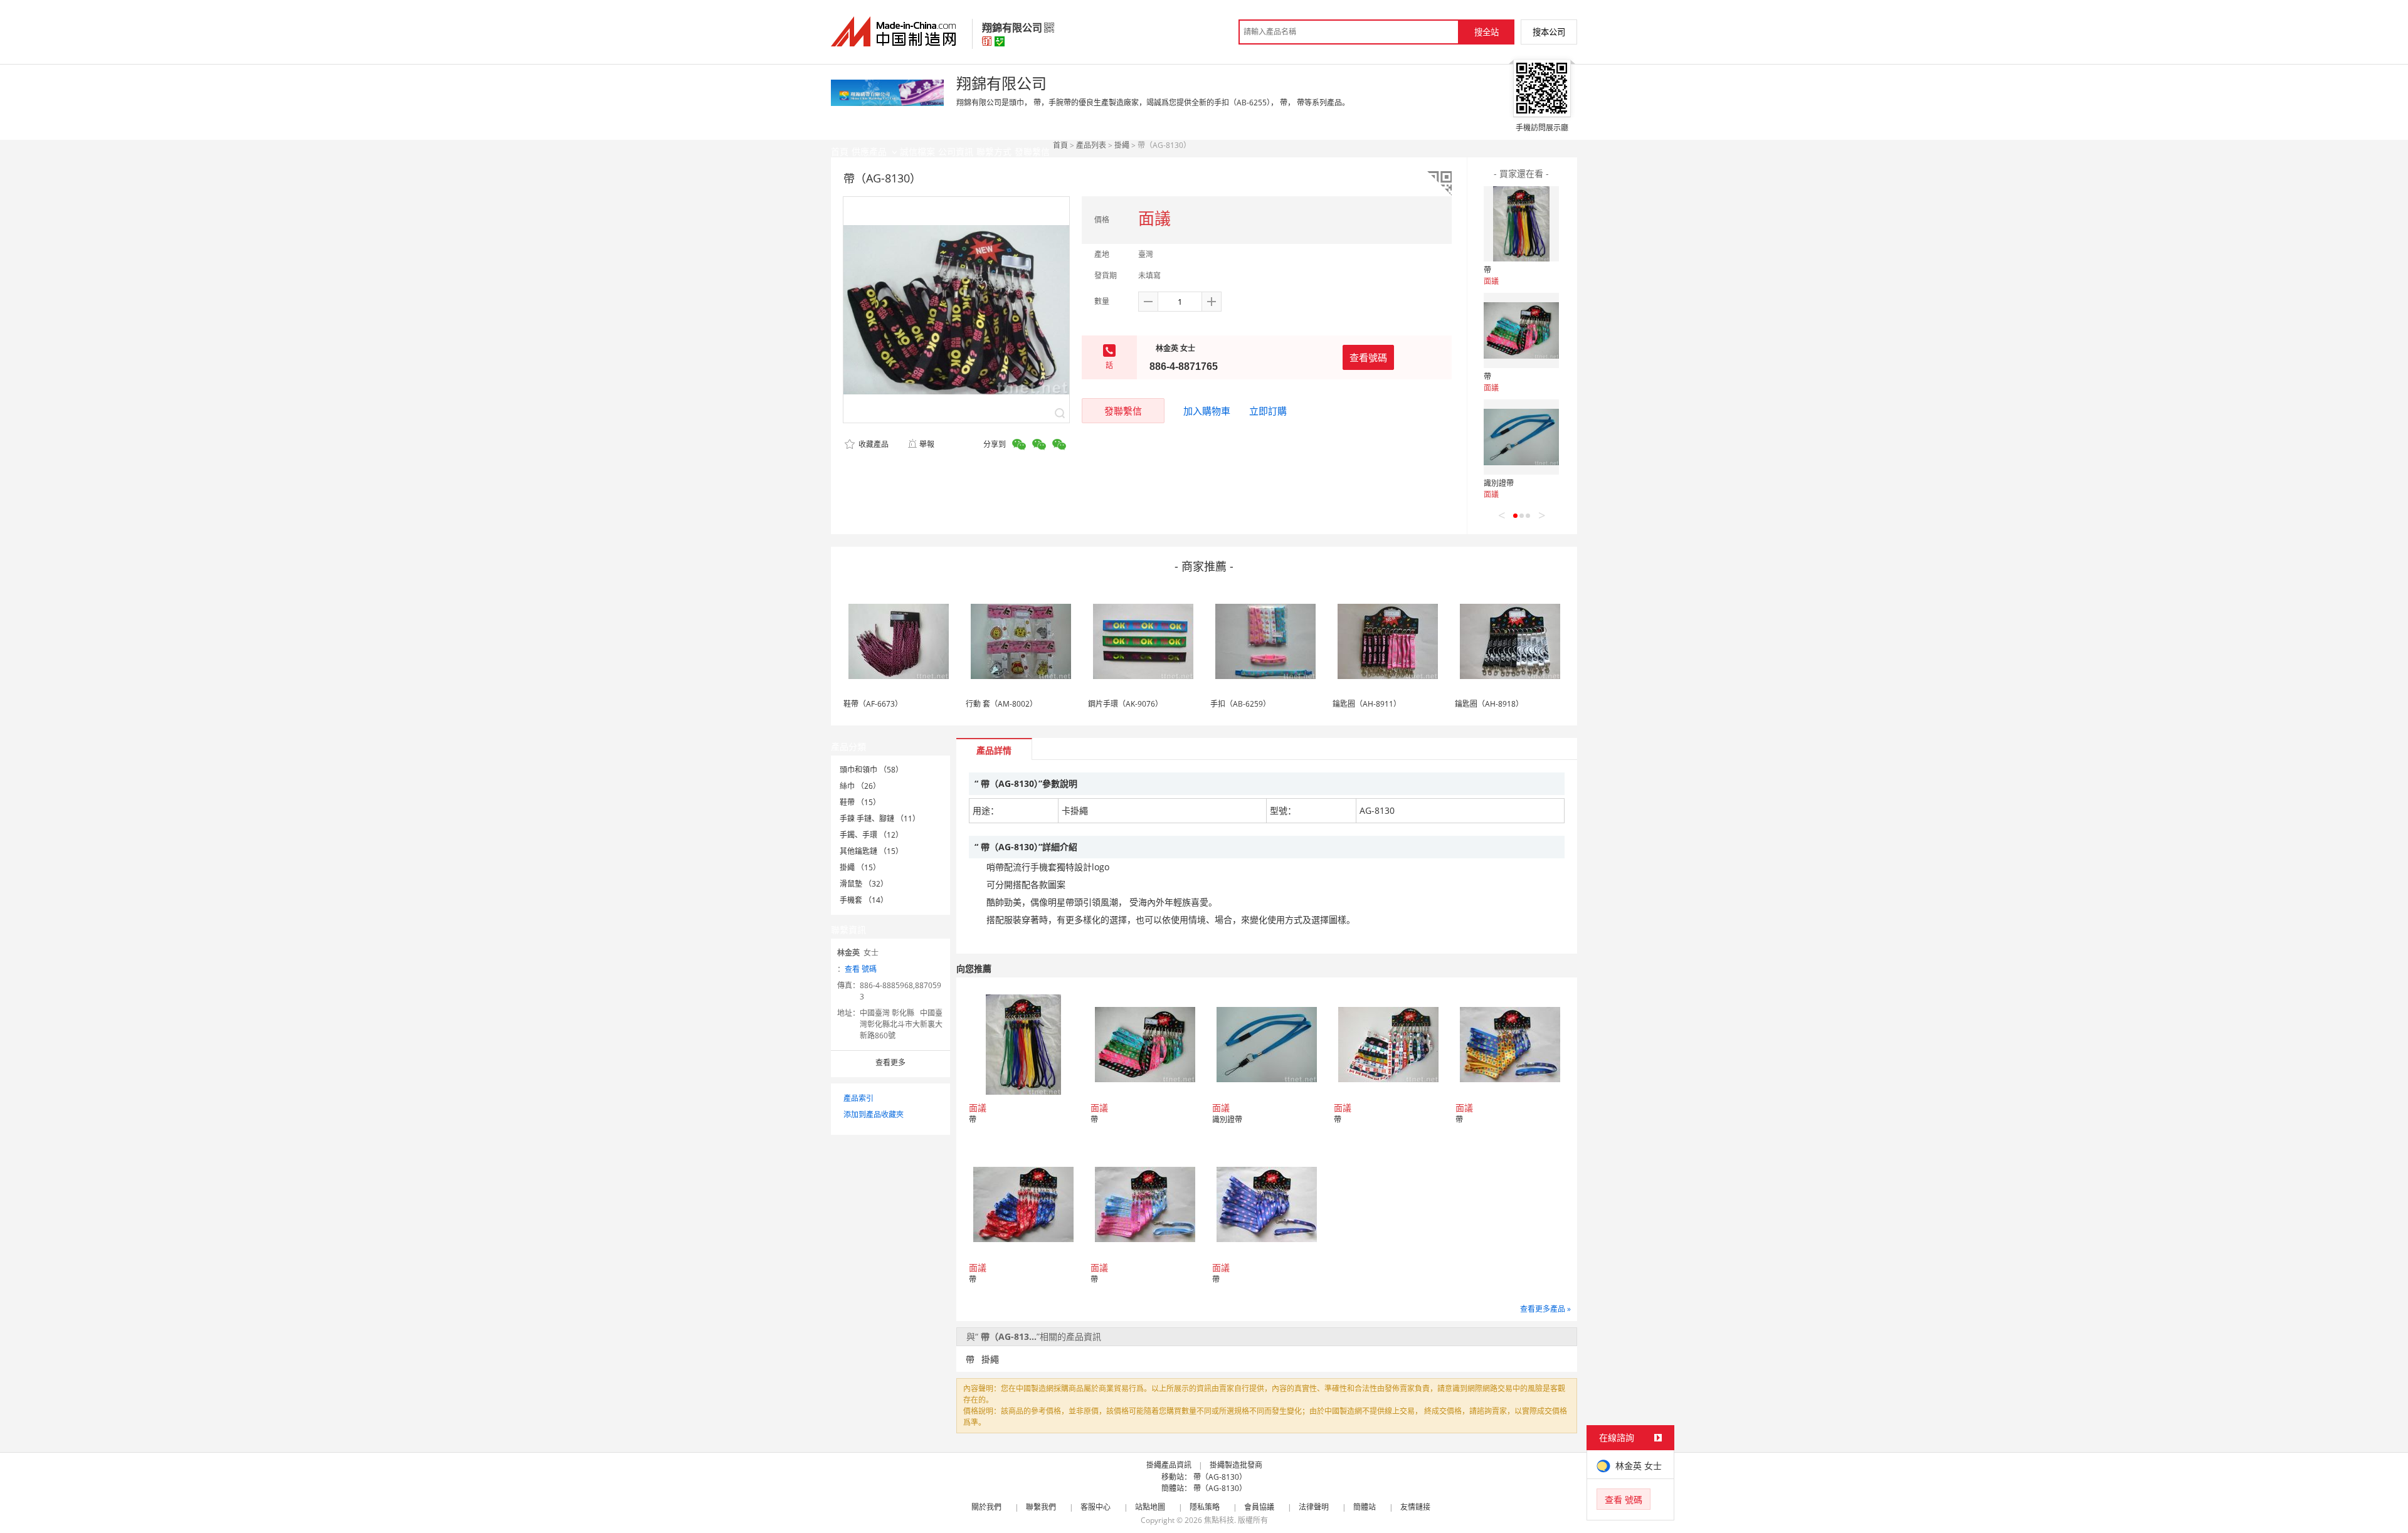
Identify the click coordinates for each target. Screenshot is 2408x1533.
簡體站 (1365, 1507)
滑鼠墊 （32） (864, 884)
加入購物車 (1207, 411)
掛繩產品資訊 (1169, 1465)
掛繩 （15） (860, 867)
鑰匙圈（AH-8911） (1367, 704)
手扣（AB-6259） (1240, 704)
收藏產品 (873, 444)
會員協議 (1259, 1507)
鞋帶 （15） (860, 802)
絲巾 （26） (860, 786)
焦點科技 (1219, 1520)
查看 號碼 (861, 969)
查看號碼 (1368, 357)
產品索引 (858, 1098)
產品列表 (1091, 145)
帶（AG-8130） (1220, 1477)
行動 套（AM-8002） (1001, 704)
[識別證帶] (1521, 437)
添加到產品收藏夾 (874, 1114)
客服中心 (1096, 1507)
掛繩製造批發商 (1236, 1465)
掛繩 (1122, 145)
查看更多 (890, 1062)
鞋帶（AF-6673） (873, 704)
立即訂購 (1268, 411)
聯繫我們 (1041, 1507)
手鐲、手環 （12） (871, 835)
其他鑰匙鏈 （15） (871, 851)
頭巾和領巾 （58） (871, 770)
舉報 (927, 444)
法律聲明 (1314, 1507)
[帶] (1521, 224)
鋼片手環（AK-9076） (1125, 704)
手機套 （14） (864, 900)
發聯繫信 (1123, 411)
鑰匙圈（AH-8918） (1489, 704)
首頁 (1060, 145)
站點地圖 (1150, 1507)
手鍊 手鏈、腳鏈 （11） (880, 819)
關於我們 (986, 1507)
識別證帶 (1499, 483)
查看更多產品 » (1545, 1309)
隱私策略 (1205, 1507)
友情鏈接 (1415, 1507)
